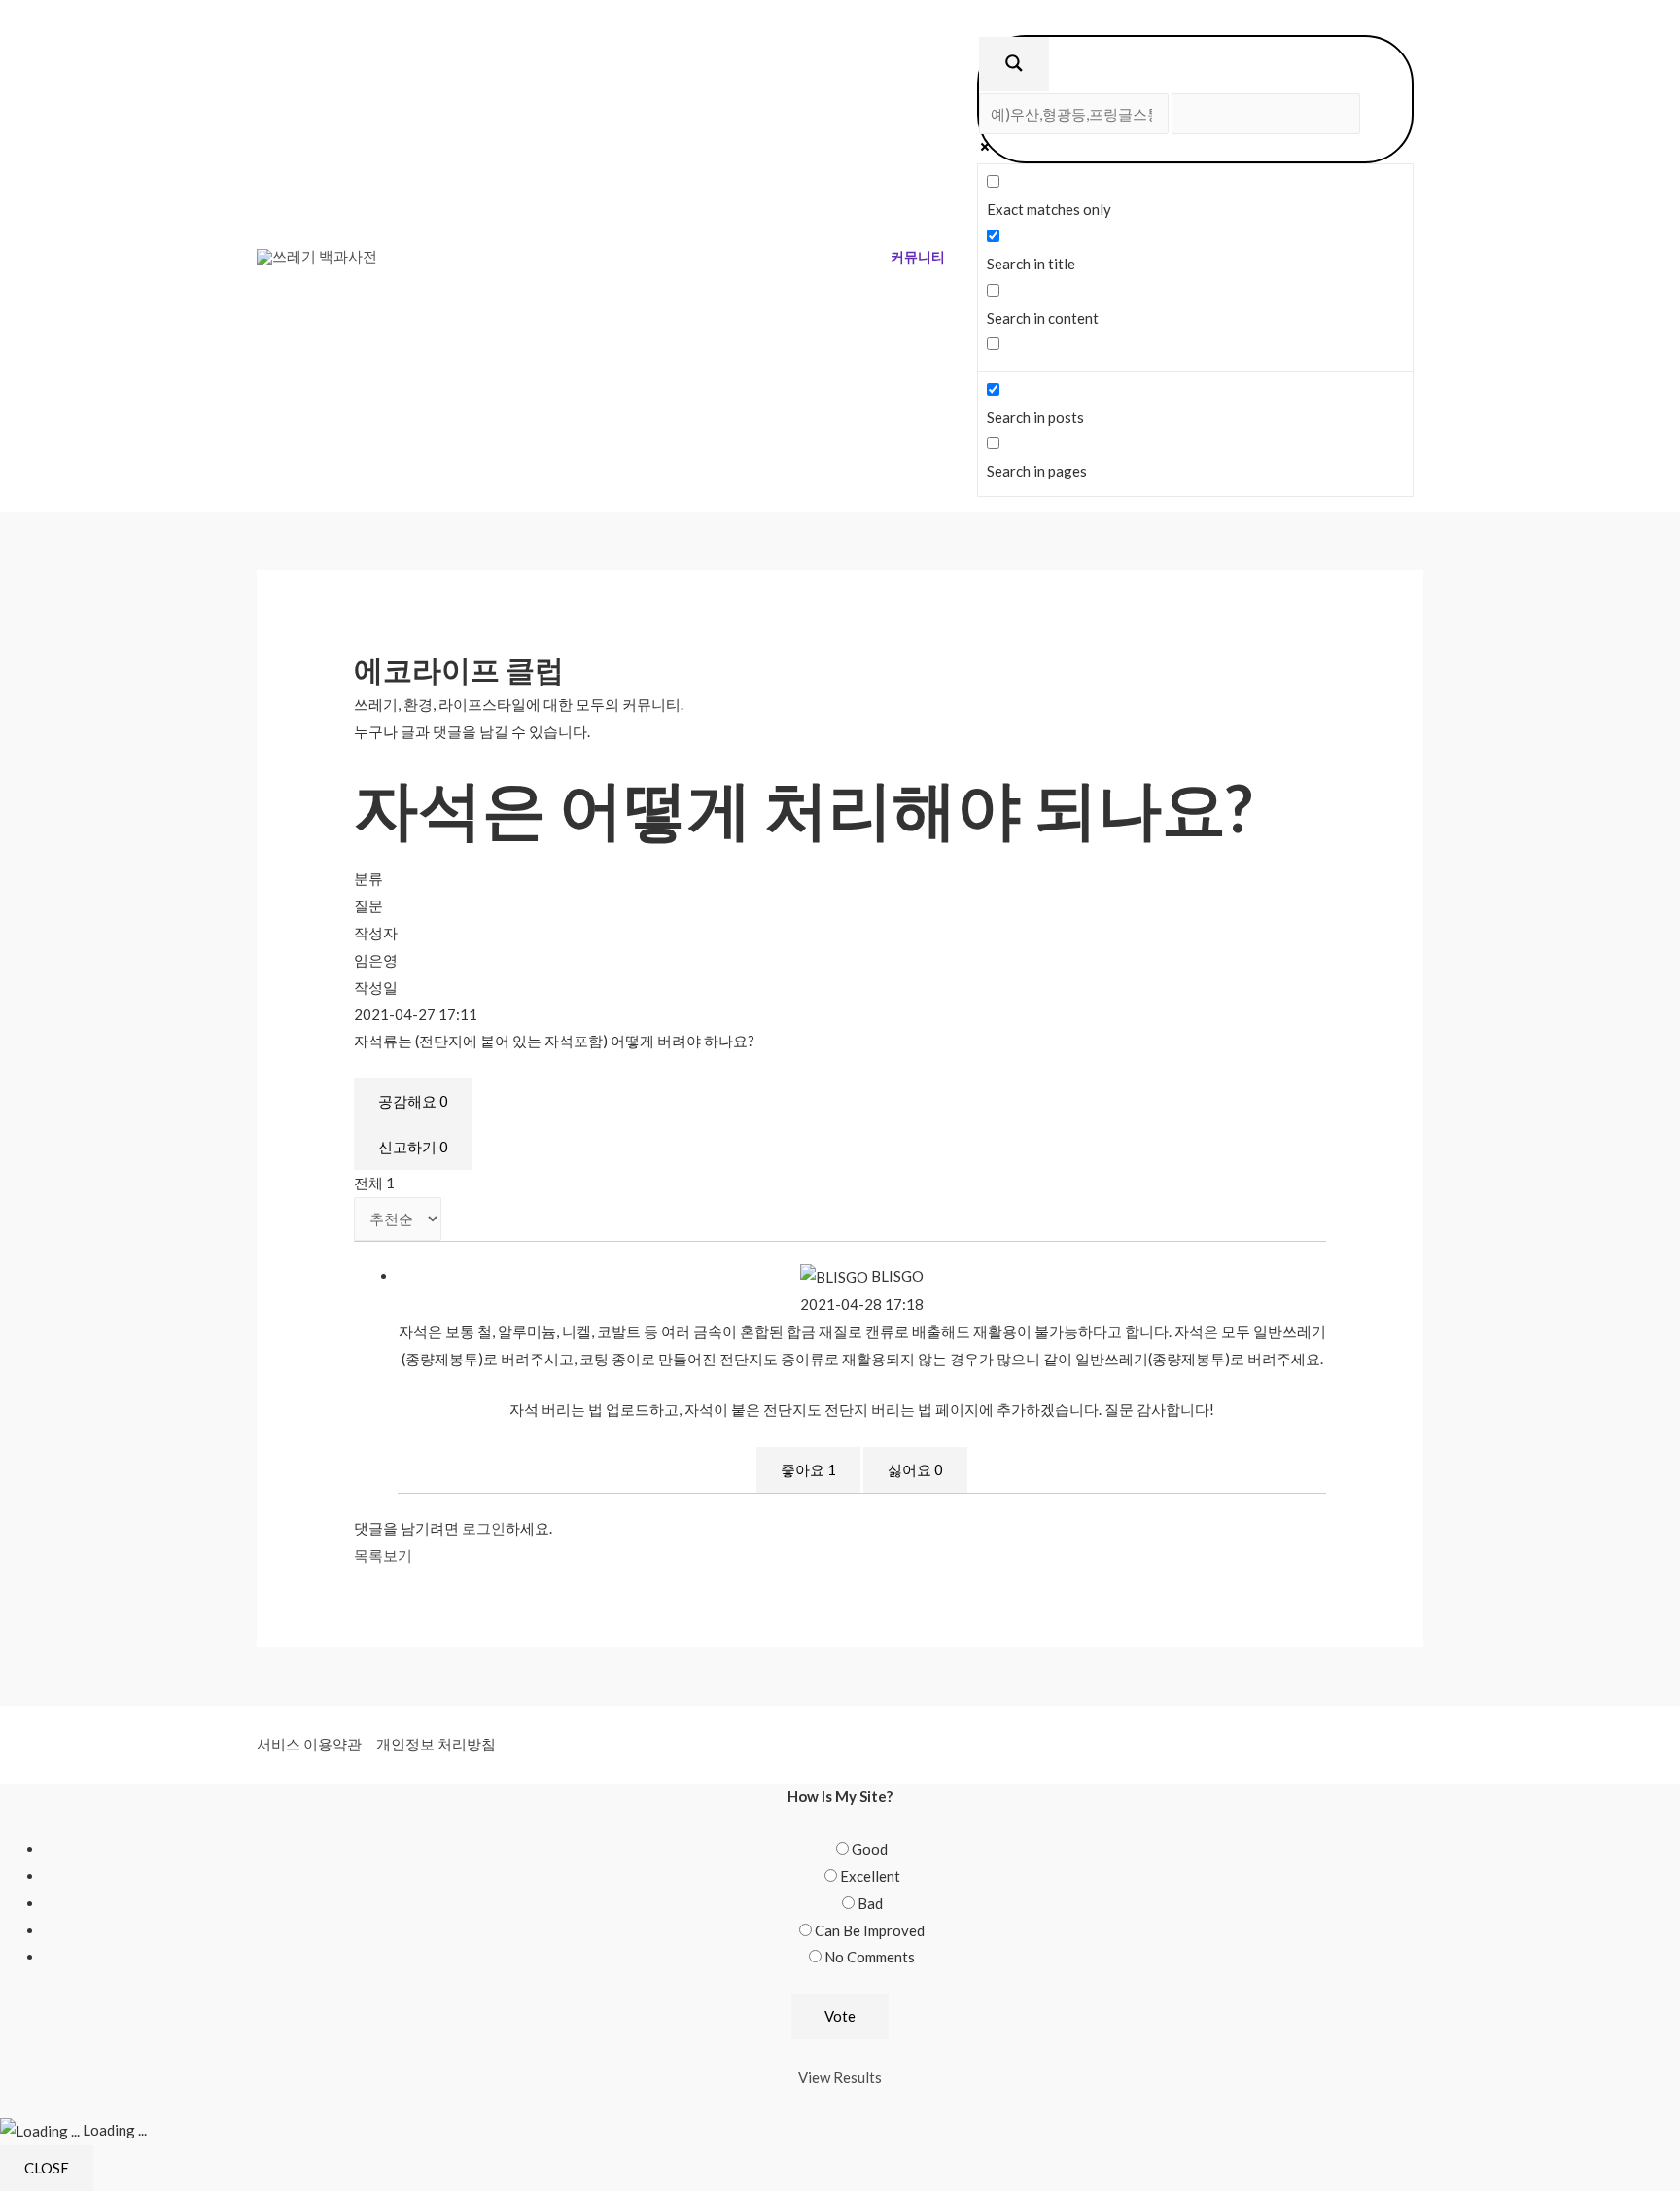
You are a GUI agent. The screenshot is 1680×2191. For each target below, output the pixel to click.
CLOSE (47, 2168)
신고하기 (413, 1147)
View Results (840, 2077)
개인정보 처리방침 (436, 1744)
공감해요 (413, 1101)
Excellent (870, 1876)
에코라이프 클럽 (459, 669)
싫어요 (915, 1469)
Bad (870, 1903)
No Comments (870, 1957)
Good (870, 1849)
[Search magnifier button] (1014, 64)
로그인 (484, 1528)
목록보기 (383, 1555)
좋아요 (808, 1469)
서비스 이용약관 (309, 1744)
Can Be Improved (870, 1930)
